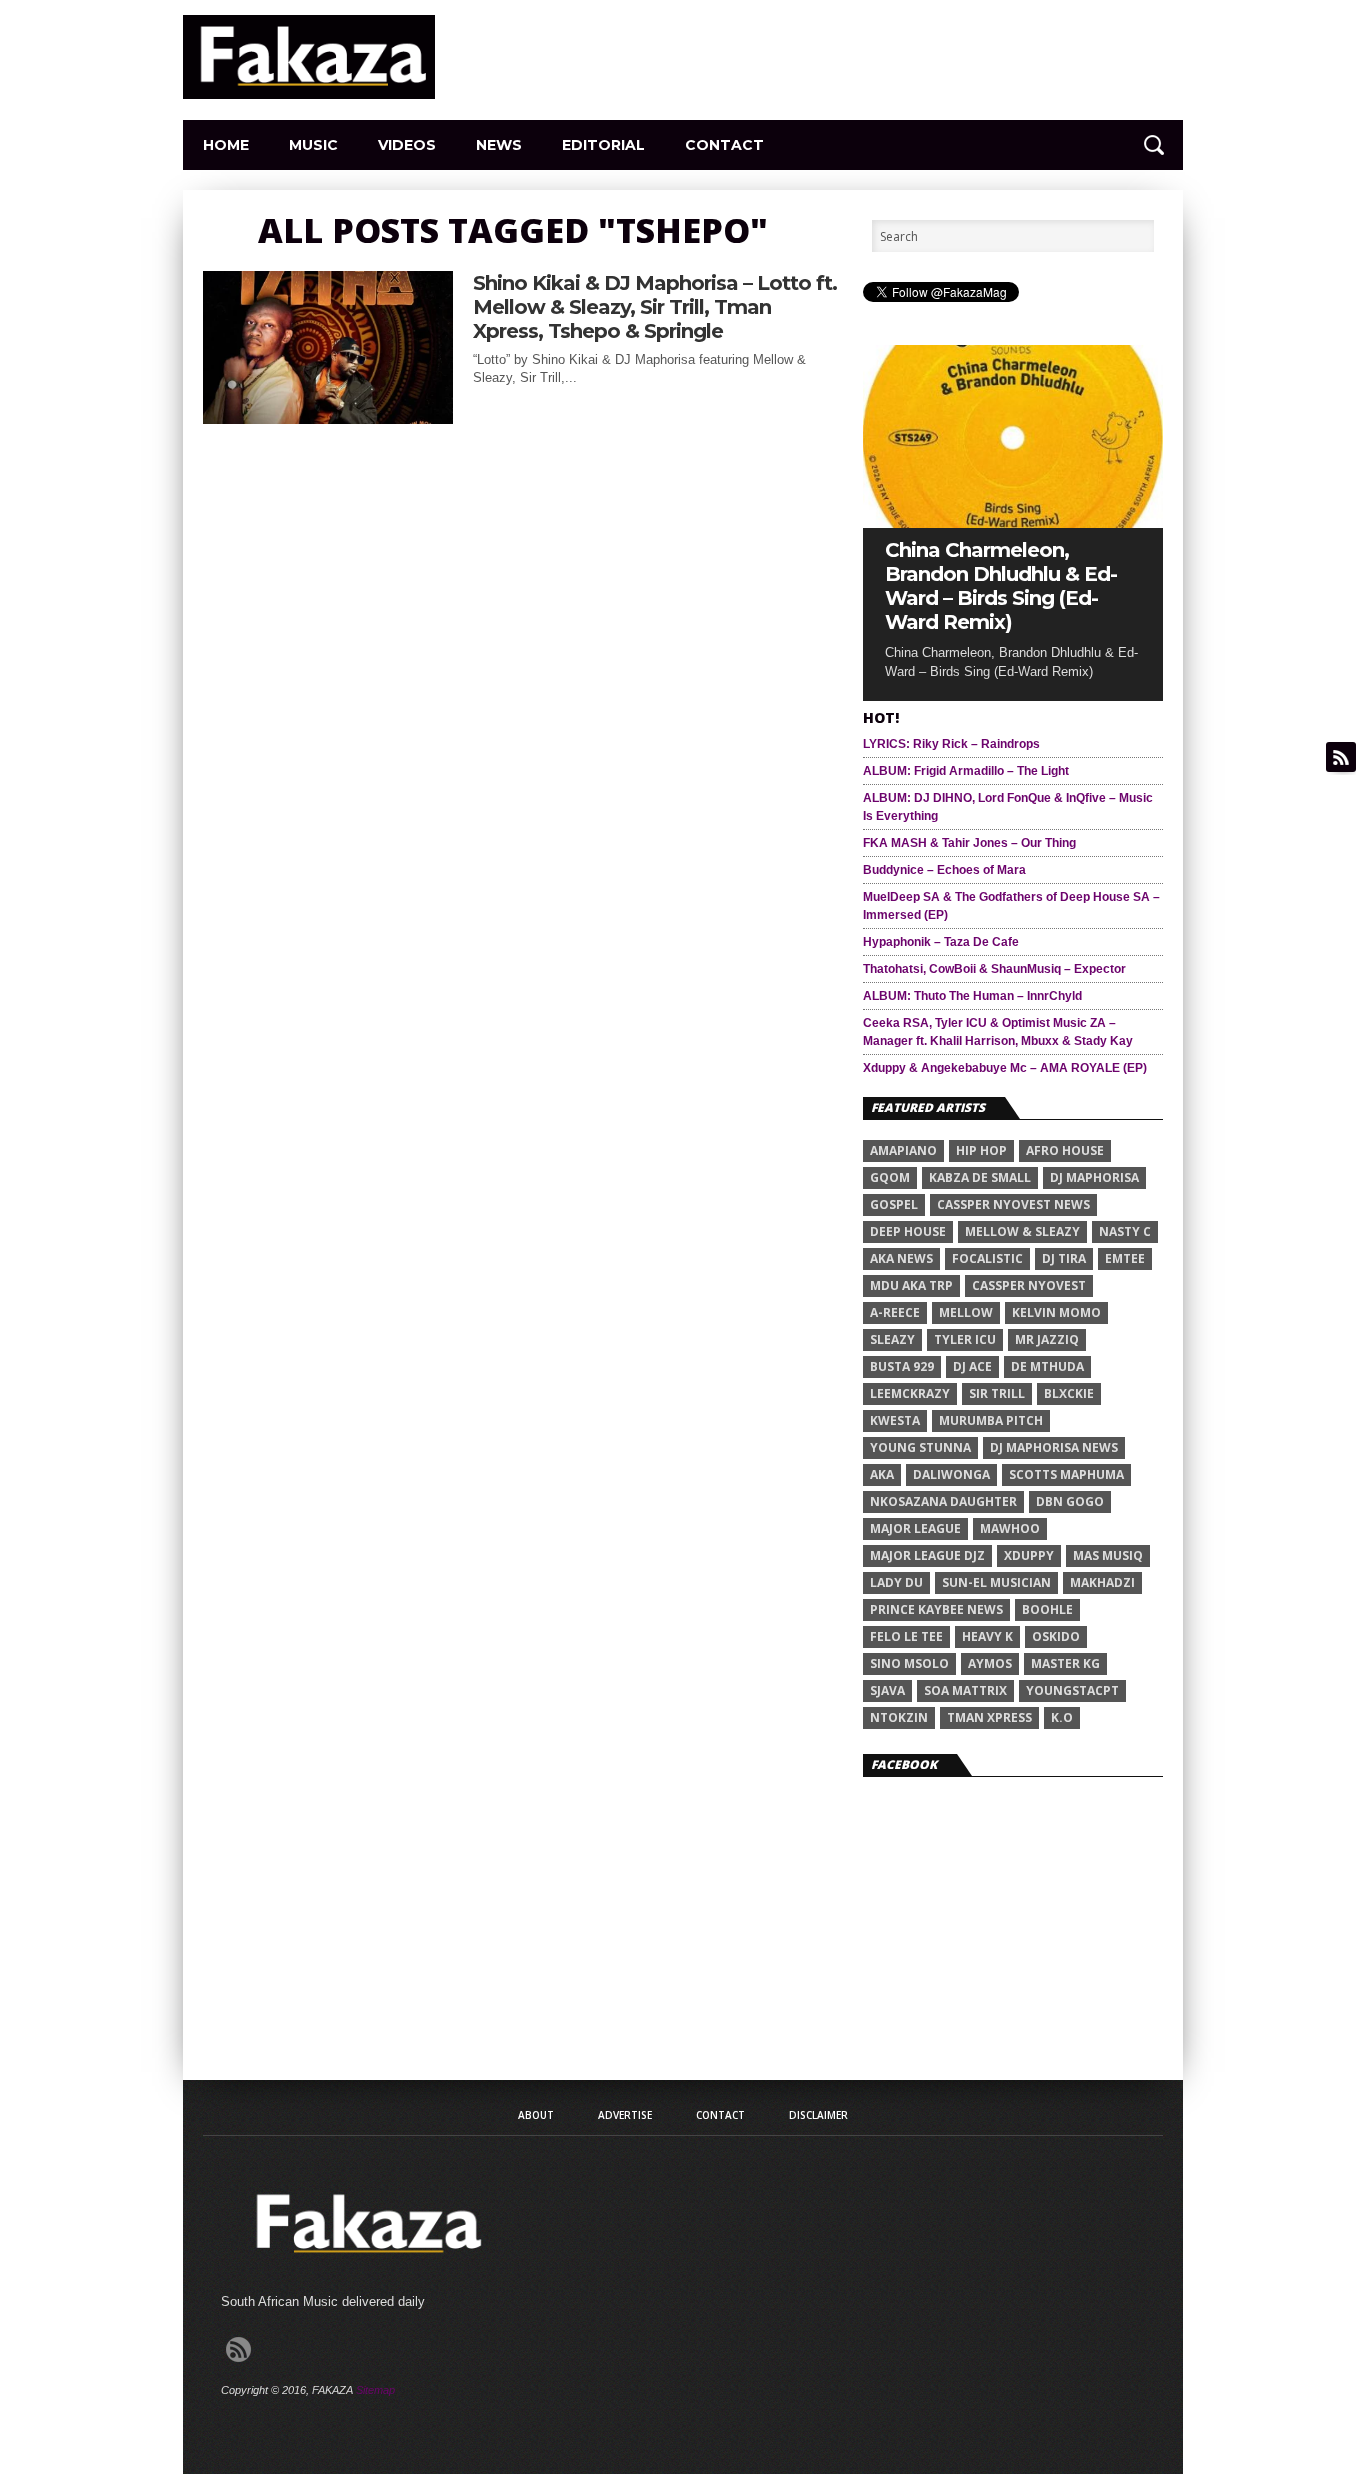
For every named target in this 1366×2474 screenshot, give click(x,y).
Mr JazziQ (1047, 1339)
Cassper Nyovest (1029, 1285)
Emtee (1125, 1258)
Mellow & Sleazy (1022, 1231)
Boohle (1047, 1609)
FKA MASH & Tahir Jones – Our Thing (969, 843)
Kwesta (895, 1420)
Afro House (1065, 1150)
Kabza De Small (980, 1177)
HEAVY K (987, 1636)
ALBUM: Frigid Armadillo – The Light (966, 771)
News (499, 145)
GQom (890, 1177)
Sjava (887, 1690)
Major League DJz (927, 1555)
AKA (882, 1474)
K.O (1062, 1717)
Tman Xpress (989, 1717)
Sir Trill (997, 1393)
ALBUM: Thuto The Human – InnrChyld (972, 996)
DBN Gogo (1070, 1501)
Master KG (1065, 1663)
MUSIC (313, 145)
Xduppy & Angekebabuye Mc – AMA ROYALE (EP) (1005, 1068)
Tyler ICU (965, 1339)
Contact (724, 145)
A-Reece (895, 1312)
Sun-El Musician (996, 1582)
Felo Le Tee (906, 1636)
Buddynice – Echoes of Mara (944, 870)
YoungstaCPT (1072, 1690)
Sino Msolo (909, 1663)
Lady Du (896, 1582)
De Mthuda (1047, 1366)
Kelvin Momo (1056, 1312)
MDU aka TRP (911, 1285)
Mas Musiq (1108, 1555)
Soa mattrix (965, 1690)
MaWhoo (1010, 1528)
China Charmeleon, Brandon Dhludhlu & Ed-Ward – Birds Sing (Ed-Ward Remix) (1001, 586)
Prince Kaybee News (936, 1609)
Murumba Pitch (991, 1420)
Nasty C (1125, 1231)
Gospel (894, 1204)
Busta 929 (902, 1366)
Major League (915, 1528)
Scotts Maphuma (1066, 1474)
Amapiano (903, 1150)
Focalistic (987, 1258)
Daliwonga (951, 1474)
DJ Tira (1064, 1258)
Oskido (1056, 1636)
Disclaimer (818, 2115)
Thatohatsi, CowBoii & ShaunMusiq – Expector (994, 969)
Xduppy (1029, 1555)
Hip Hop (981, 1150)
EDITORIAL (603, 145)
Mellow (966, 1312)
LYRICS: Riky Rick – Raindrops (951, 744)
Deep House (908, 1231)
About (536, 2115)
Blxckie (1069, 1393)
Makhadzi (1102, 1582)
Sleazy (892, 1339)
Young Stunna (920, 1447)
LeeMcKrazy (910, 1393)
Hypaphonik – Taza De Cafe (941, 942)
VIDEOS (407, 145)
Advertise (625, 2115)
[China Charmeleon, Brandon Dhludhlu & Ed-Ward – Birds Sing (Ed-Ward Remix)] (1013, 522)
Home (226, 145)
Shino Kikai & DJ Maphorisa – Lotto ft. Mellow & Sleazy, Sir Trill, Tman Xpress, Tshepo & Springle (655, 307)
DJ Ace (972, 1366)
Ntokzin (899, 1717)
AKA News (901, 1258)
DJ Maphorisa (1094, 1177)
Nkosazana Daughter (943, 1501)
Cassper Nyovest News (1013, 1204)
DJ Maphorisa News (1054, 1447)
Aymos (990, 1663)
